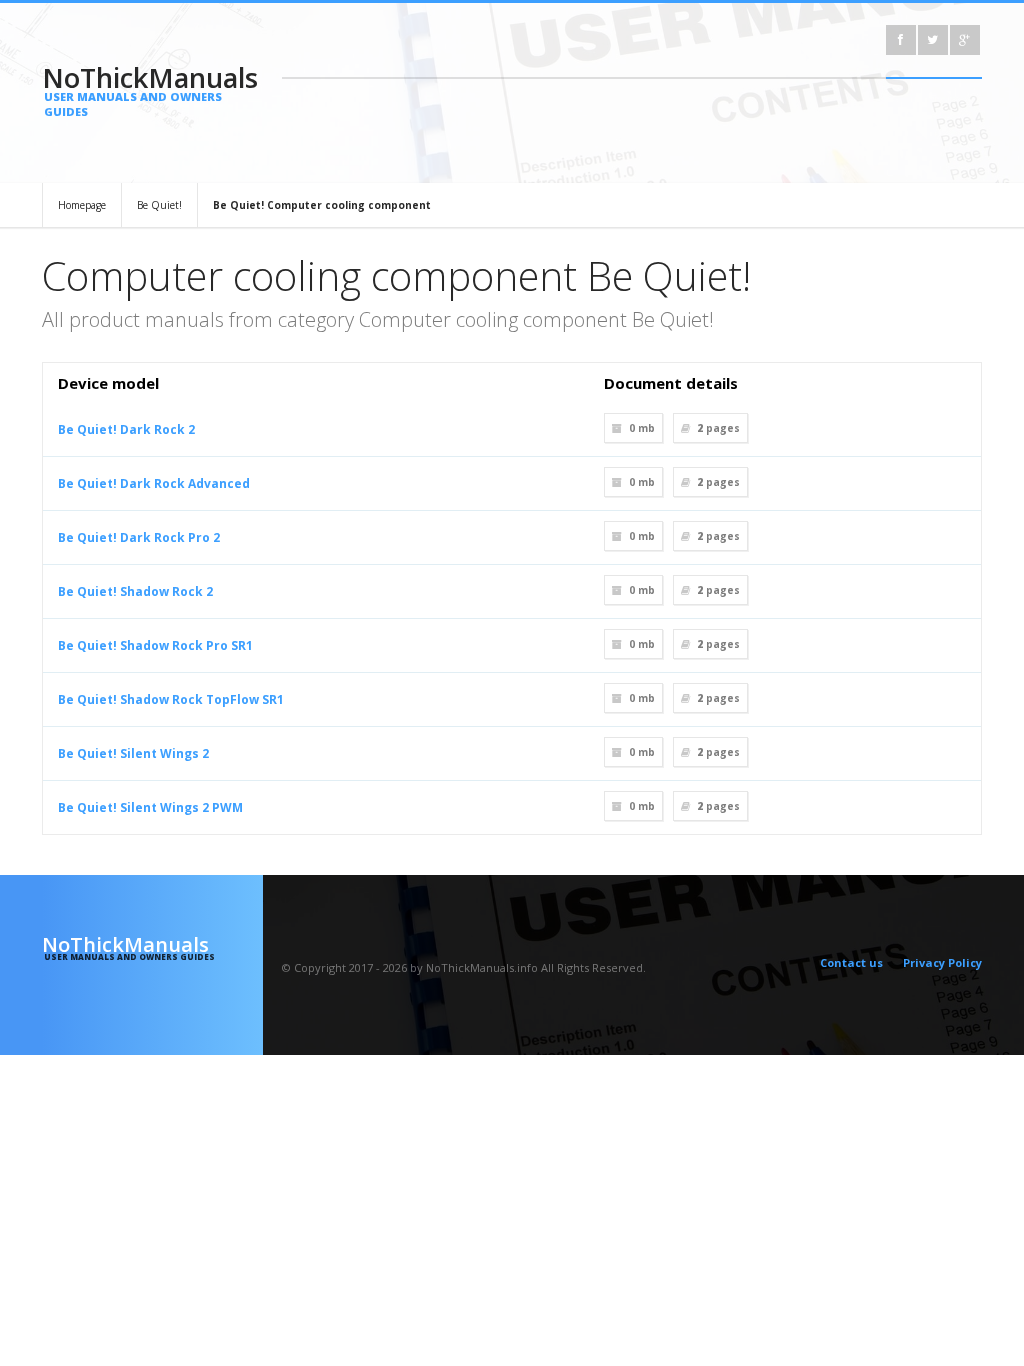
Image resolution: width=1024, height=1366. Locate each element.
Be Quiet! (159, 205)
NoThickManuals (150, 89)
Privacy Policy (942, 962)
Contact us (851, 962)
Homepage (82, 205)
